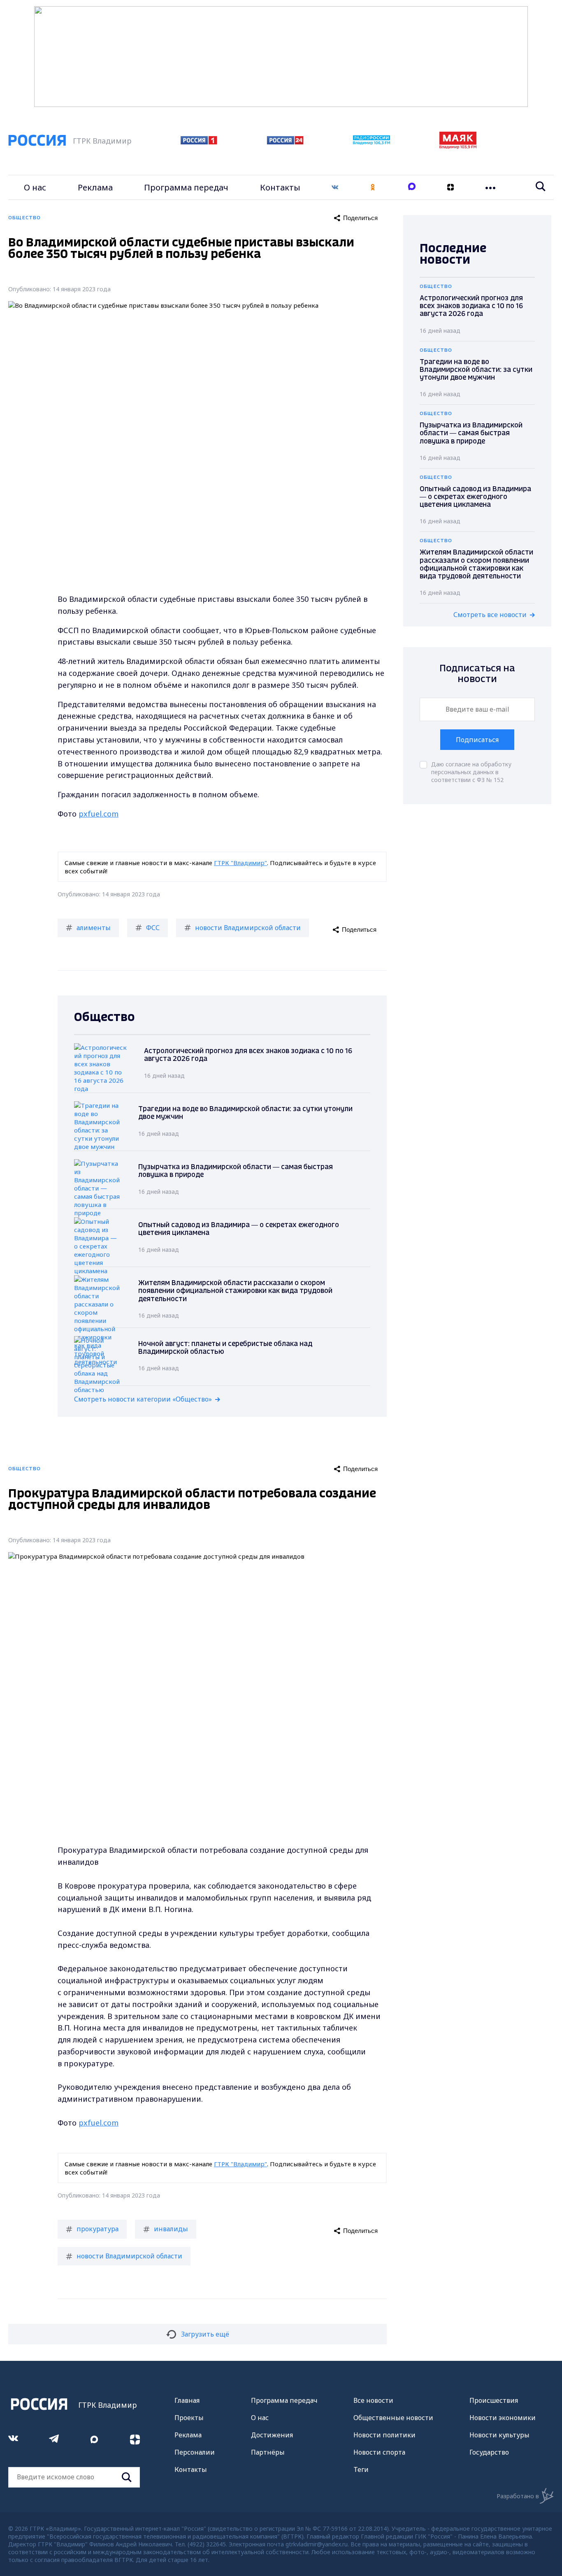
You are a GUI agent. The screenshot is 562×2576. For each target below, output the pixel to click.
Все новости (373, 2400)
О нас (35, 187)
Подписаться (477, 740)
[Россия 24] (285, 142)
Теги (361, 2469)
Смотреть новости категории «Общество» (143, 1399)
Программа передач (186, 187)
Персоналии (195, 2452)
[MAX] (412, 187)
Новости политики (384, 2435)
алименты (94, 928)
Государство (489, 2452)
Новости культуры (499, 2435)
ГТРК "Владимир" (240, 863)
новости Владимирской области (248, 928)
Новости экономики (503, 2418)
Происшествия (494, 2400)
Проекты (189, 2418)
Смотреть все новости (490, 615)
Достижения (272, 2435)
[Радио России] (372, 142)
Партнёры (268, 2452)
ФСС (153, 928)
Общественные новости (393, 2418)
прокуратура (98, 2229)
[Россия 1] (199, 142)
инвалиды (171, 2229)
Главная (187, 2400)
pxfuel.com (99, 814)
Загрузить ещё (205, 2334)
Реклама (95, 187)
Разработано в (518, 2496)
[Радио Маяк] (458, 146)
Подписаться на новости (477, 674)
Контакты (280, 187)
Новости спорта (379, 2452)
